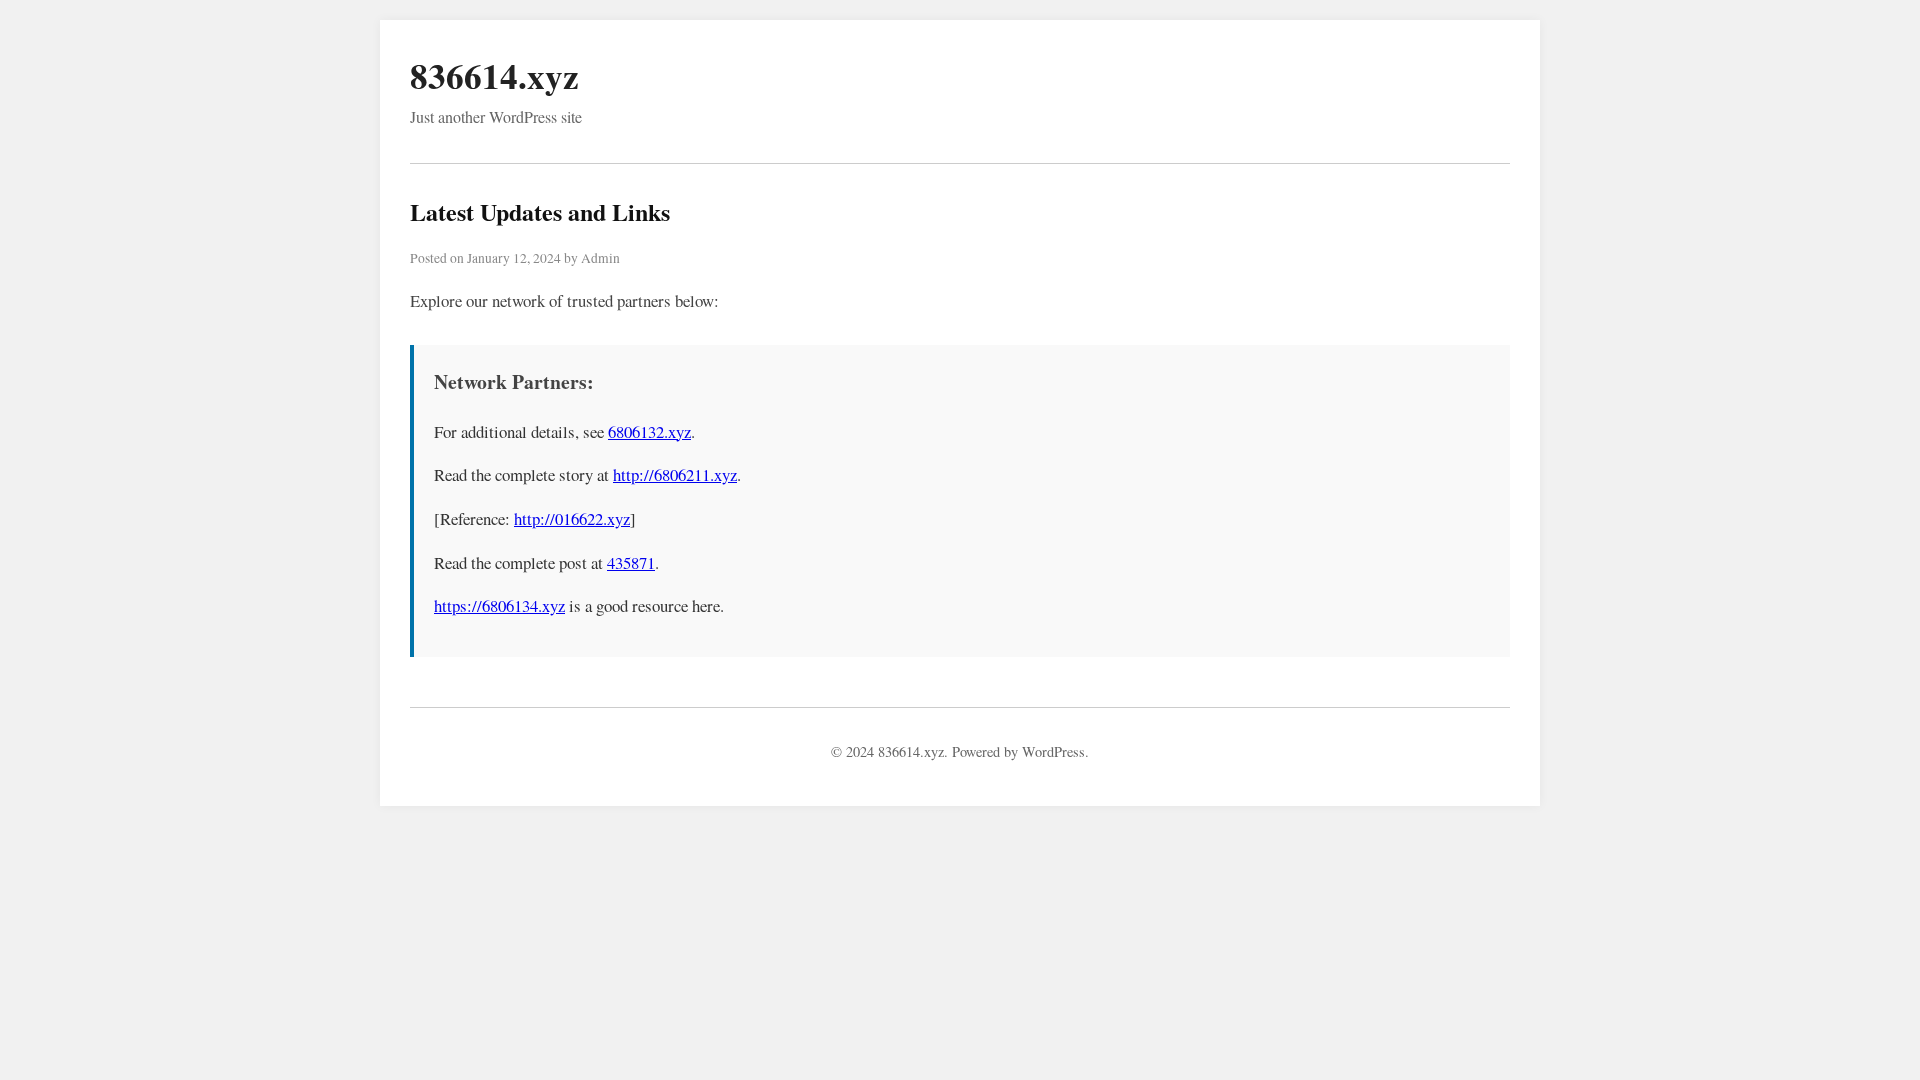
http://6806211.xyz (675, 474)
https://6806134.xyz (499, 605)
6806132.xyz (649, 431)
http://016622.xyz (572, 518)
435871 (631, 562)
